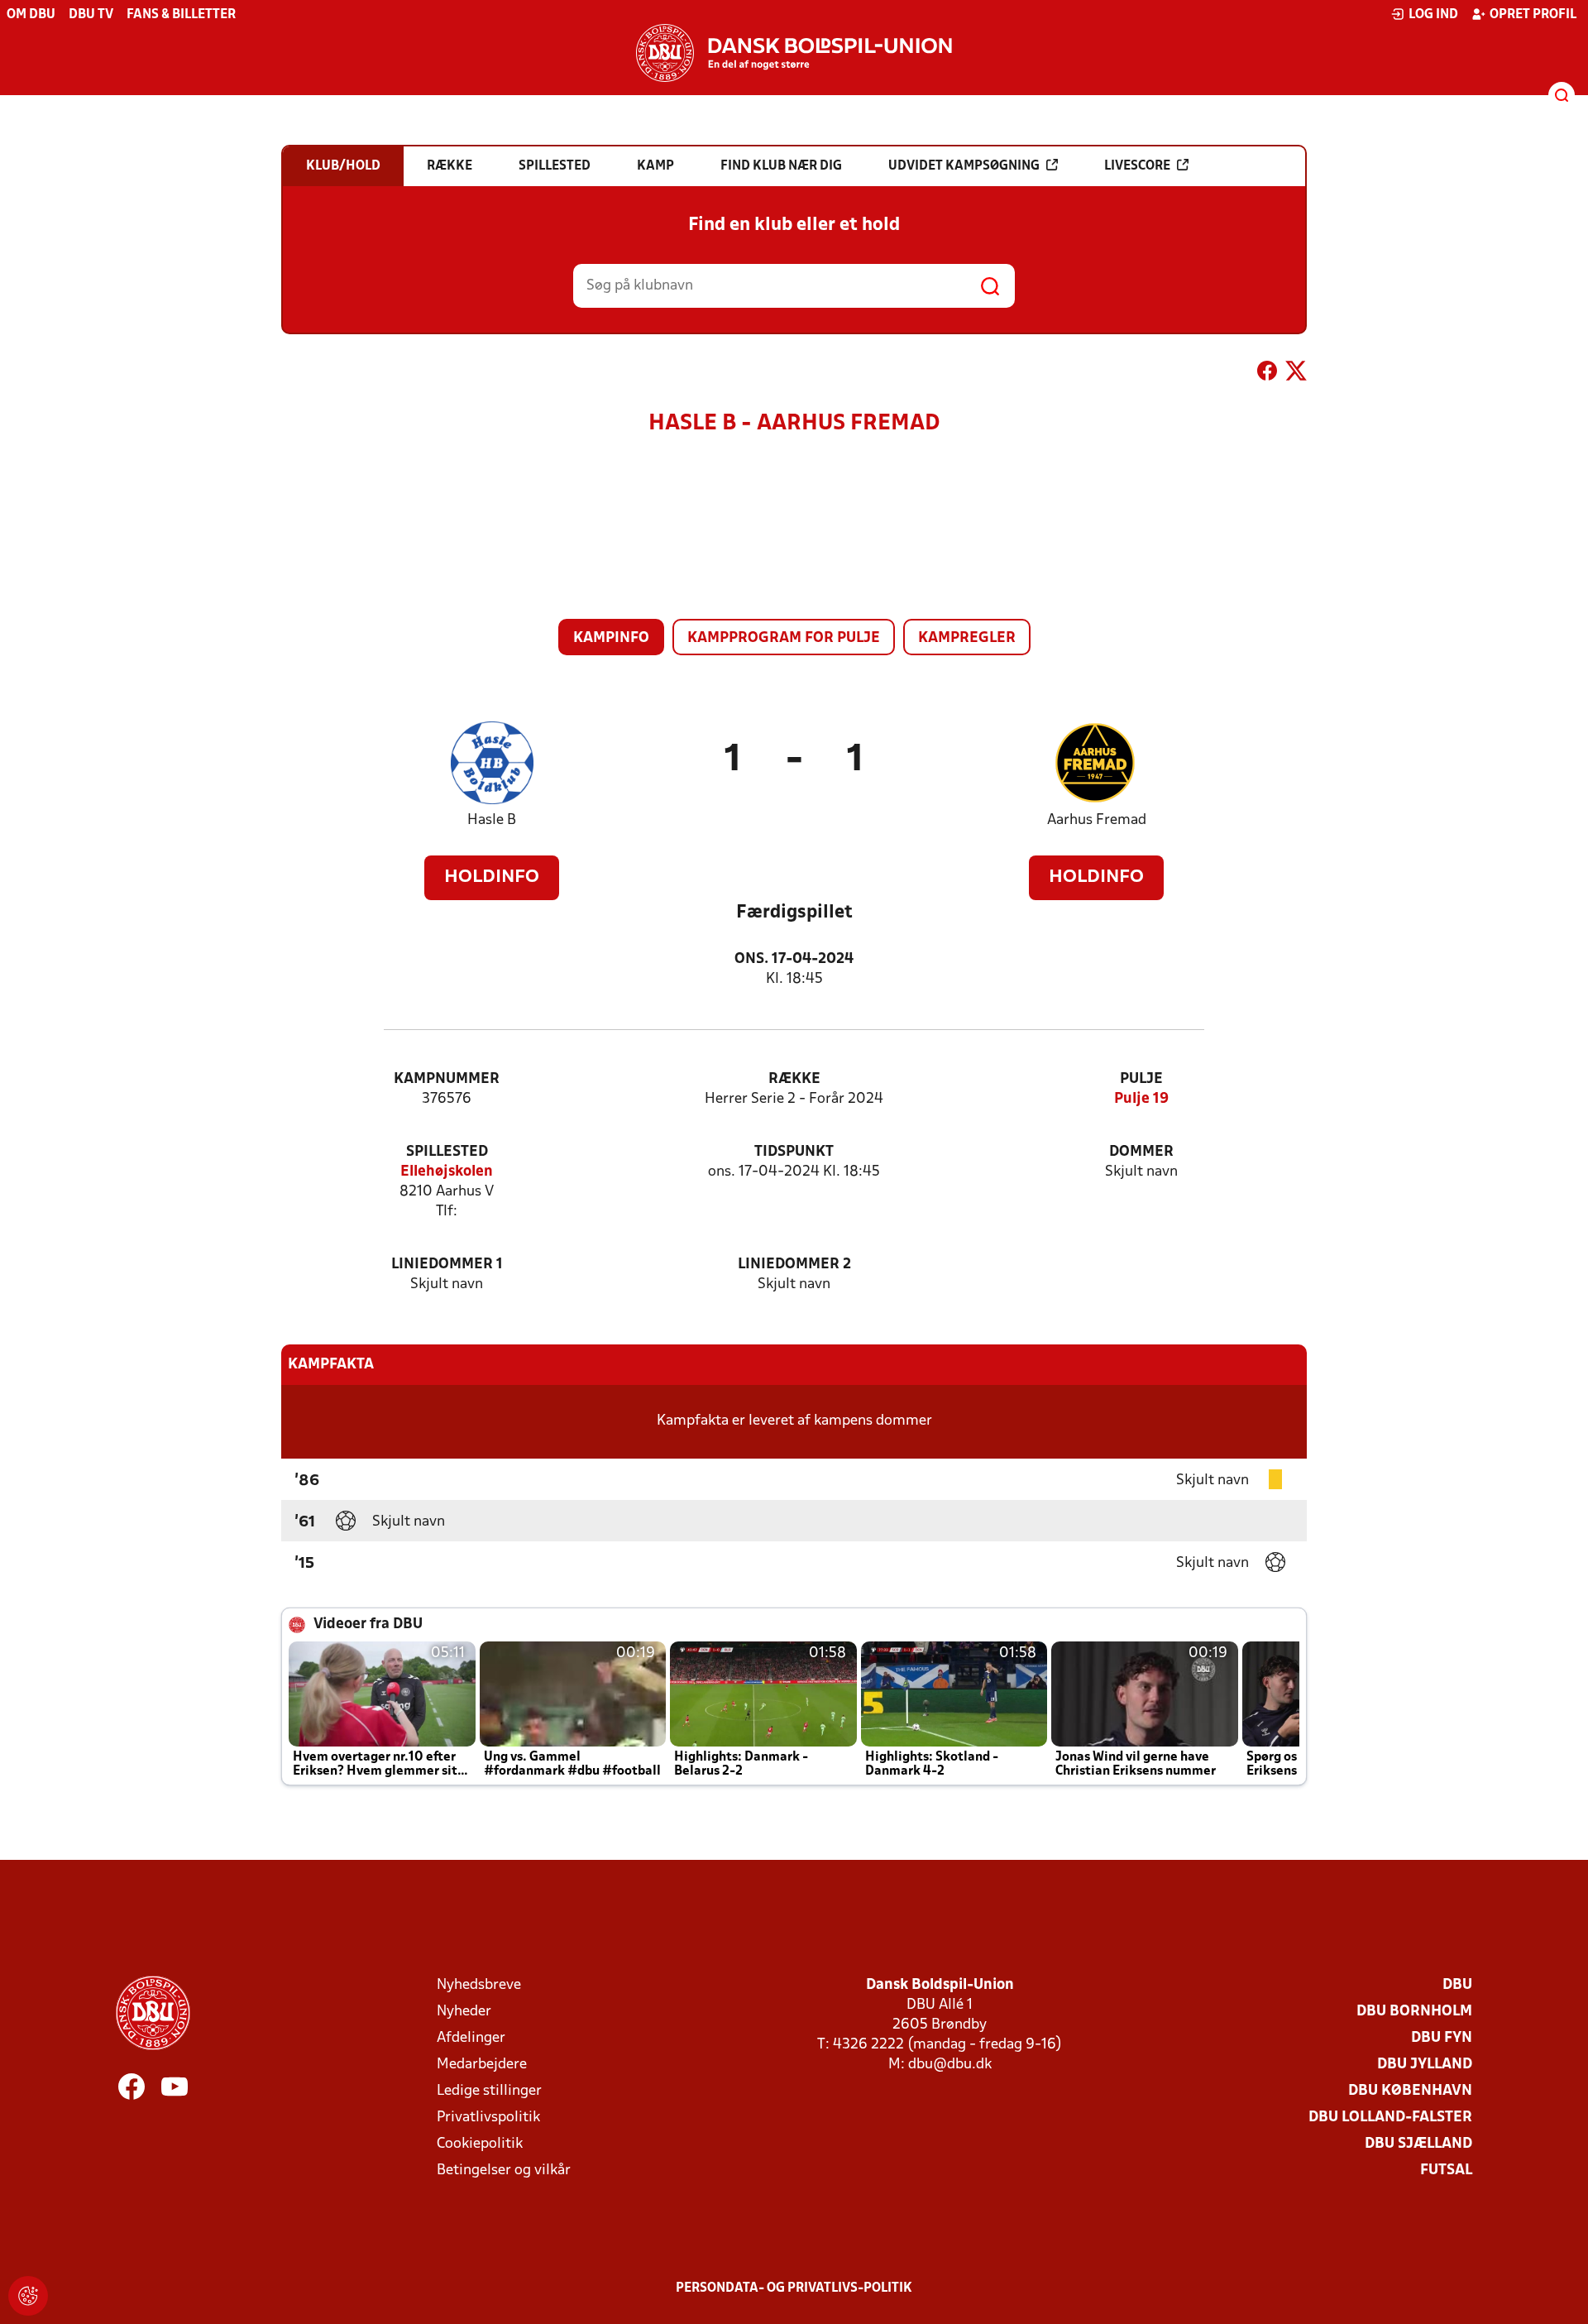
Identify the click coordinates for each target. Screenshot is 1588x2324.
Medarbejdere (482, 2065)
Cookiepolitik (480, 2144)
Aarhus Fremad (1097, 820)
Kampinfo (611, 638)
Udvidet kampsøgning (964, 166)
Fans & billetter (181, 15)
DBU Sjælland (1418, 2144)
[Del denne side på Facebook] (1267, 374)
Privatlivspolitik (488, 2118)
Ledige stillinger (489, 2091)
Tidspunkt (794, 1152)
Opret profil (1533, 15)
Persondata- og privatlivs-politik (794, 2288)
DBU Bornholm (1414, 2012)
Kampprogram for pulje (784, 638)
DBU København (1410, 2091)
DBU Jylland (1425, 2065)
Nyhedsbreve (479, 1985)
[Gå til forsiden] (794, 53)
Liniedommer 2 (794, 1265)
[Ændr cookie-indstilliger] (28, 2296)
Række (794, 1079)
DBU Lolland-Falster (1390, 2118)
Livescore (1137, 166)
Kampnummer (447, 1079)
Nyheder (464, 2012)
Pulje (1141, 1079)
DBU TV (91, 15)
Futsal (1446, 2171)
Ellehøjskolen (447, 1172)
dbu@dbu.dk (950, 2065)
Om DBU (31, 15)
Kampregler (967, 638)
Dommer (1141, 1152)
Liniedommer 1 (447, 1265)
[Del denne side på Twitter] (1296, 374)
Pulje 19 (1141, 1099)
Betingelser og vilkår (504, 2171)
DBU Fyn (1442, 2038)
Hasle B (492, 820)
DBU (1457, 1985)
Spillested (447, 1152)
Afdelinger (471, 2038)
